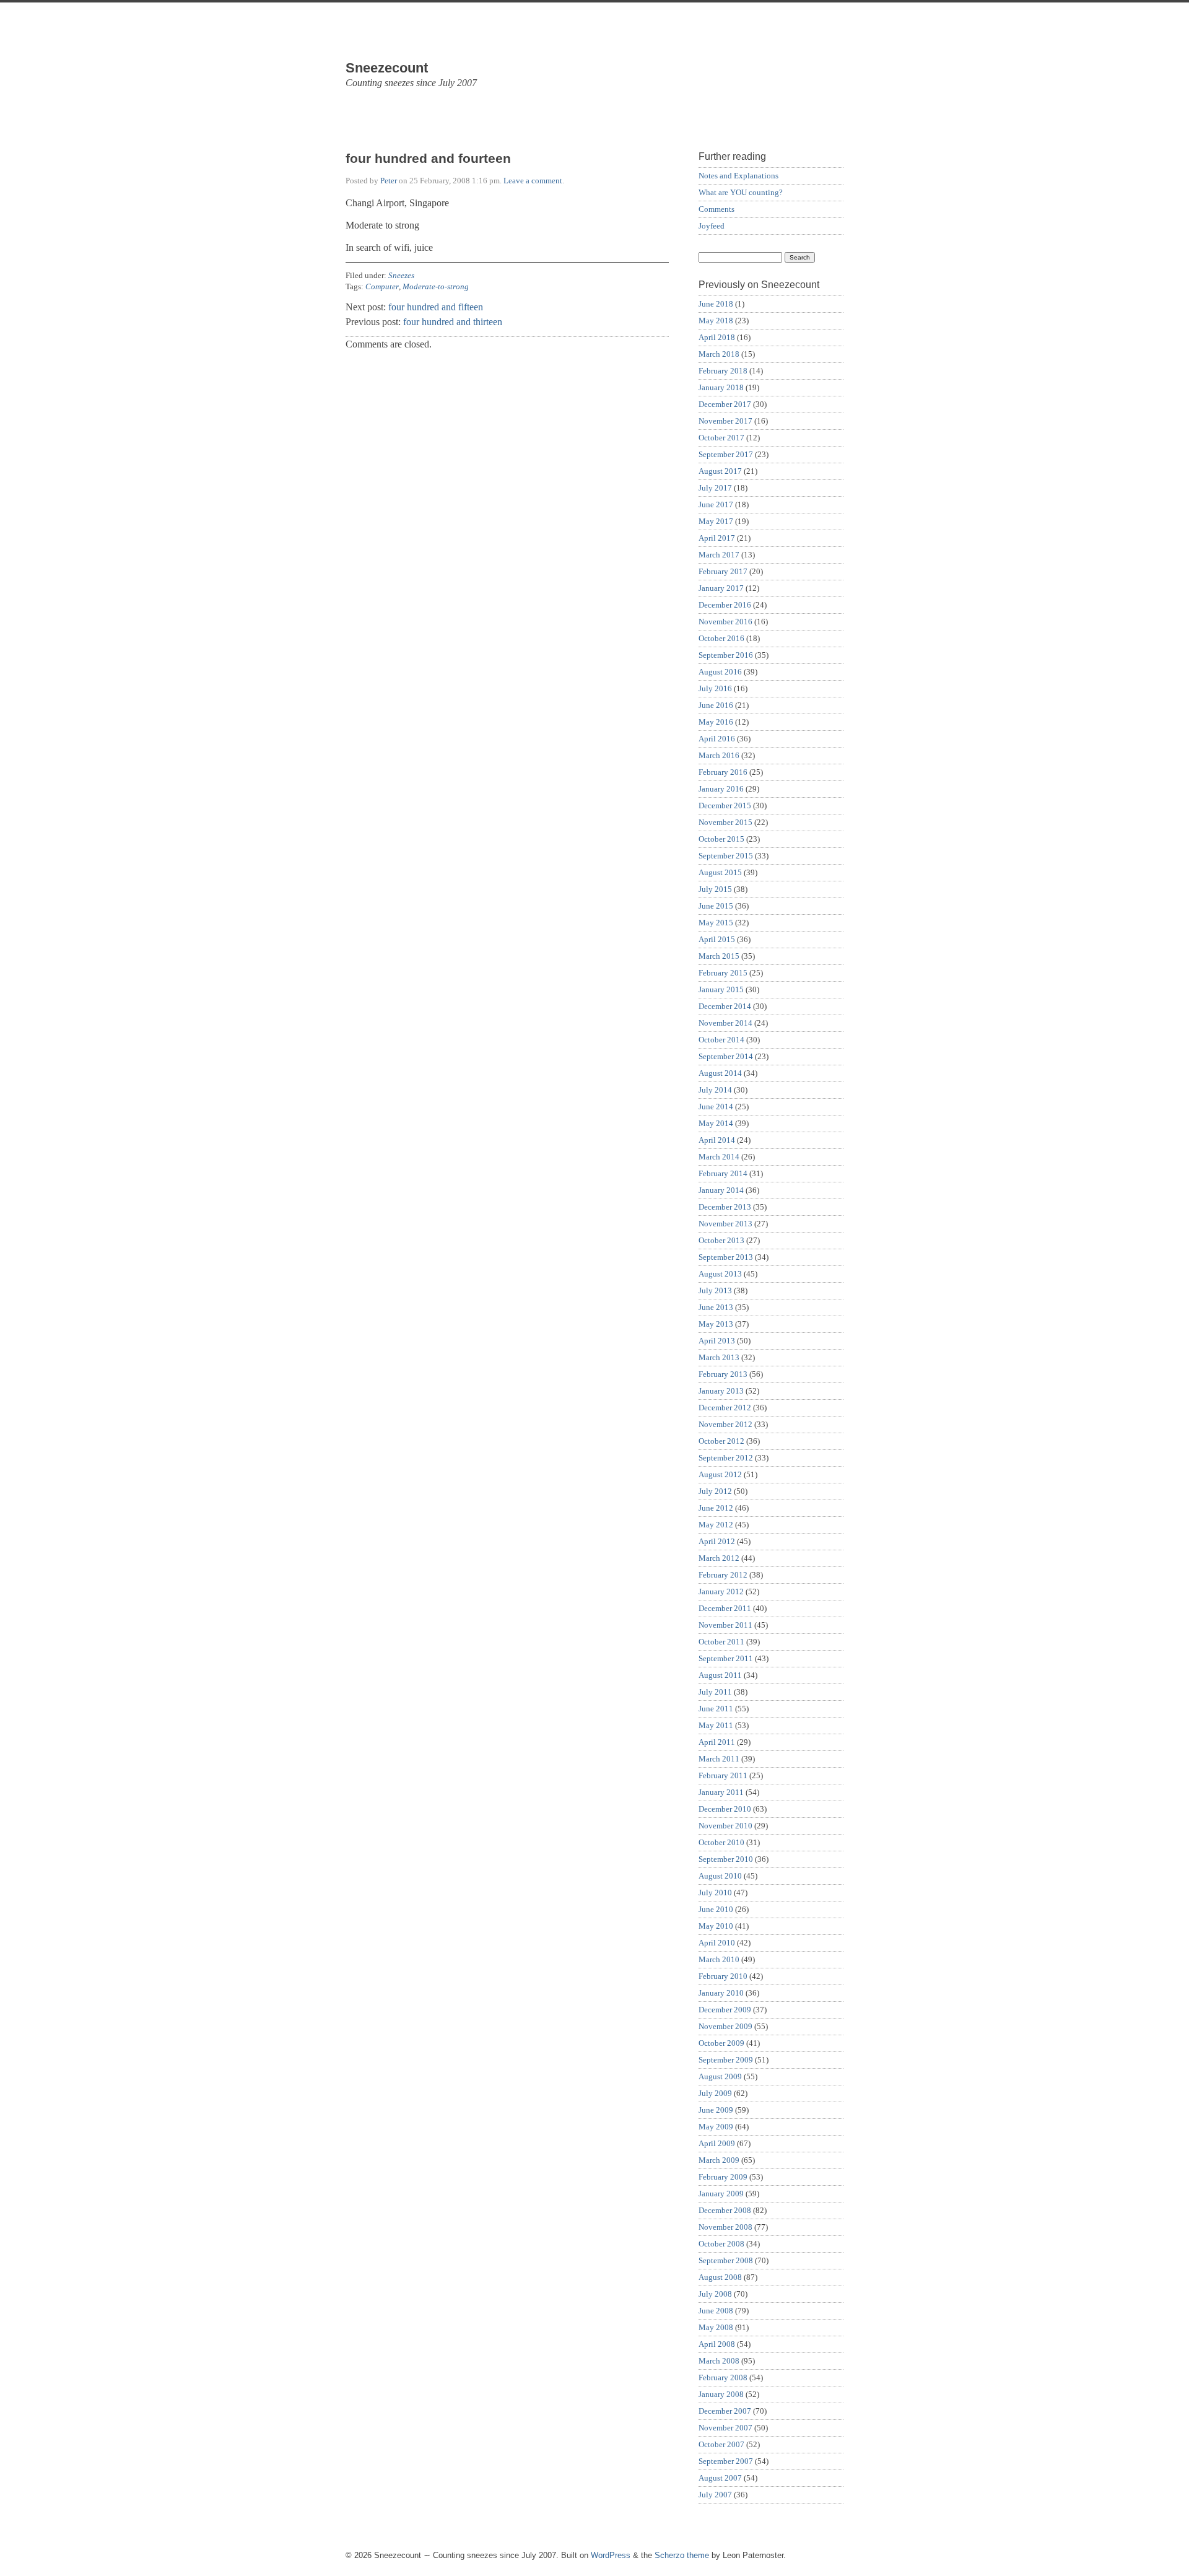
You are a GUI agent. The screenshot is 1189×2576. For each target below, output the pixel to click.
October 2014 (721, 1040)
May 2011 (716, 1725)
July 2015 (715, 889)
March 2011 (719, 1759)
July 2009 (715, 2093)
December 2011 (725, 1608)
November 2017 (725, 421)
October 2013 (721, 1240)
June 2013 (716, 1307)
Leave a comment (533, 181)
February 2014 (723, 1173)
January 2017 (721, 588)
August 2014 (720, 1073)
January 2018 (721, 387)
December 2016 (725, 605)
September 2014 (726, 1056)
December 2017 (725, 404)
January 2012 (721, 1591)
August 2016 (720, 672)
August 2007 (720, 2478)
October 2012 (721, 1441)
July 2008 (715, 2294)
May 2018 (716, 321)
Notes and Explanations (738, 176)
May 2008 (716, 2327)
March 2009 (719, 2160)
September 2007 (726, 2461)
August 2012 (720, 1474)
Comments (716, 209)
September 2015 (726, 856)
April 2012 (717, 1541)
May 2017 (716, 521)
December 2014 (725, 1006)
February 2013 (723, 1374)
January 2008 (721, 2394)
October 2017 (721, 438)
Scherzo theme (682, 2555)
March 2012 (719, 1558)
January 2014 (721, 1190)
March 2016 (719, 755)
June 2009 (716, 2110)
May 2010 (716, 1926)
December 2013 (725, 1207)
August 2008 (720, 2277)
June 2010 (716, 1909)
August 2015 (720, 872)
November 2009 (725, 2026)
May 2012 (716, 1525)
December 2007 (725, 2411)
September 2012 (726, 1458)
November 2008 (725, 2227)
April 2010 (717, 1943)
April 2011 (717, 1742)
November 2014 (725, 1023)
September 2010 (726, 1859)
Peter (389, 181)
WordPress (611, 2555)
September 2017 (726, 454)
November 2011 (725, 1625)
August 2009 (720, 2076)
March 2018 (719, 354)
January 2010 (721, 1993)
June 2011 (716, 1709)
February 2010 (723, 1976)
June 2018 (716, 304)
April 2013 (717, 1341)
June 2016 (716, 705)
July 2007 (715, 2495)
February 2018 (723, 371)
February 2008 (723, 2377)
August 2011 (720, 1675)
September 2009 (726, 2060)
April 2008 (717, 2344)
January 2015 (721, 989)
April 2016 (717, 739)
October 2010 (721, 1842)
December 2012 (725, 1408)
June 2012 (716, 1508)
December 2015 (725, 806)
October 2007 (721, 2444)
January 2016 (721, 789)
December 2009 (725, 2010)
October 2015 (721, 839)
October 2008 (721, 2244)
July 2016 (715, 688)
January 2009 (721, 2194)
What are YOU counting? (741, 192)
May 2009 (716, 2127)
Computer (382, 286)
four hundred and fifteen (436, 307)
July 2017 (715, 488)
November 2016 (725, 622)
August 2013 (720, 1274)
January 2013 (721, 1391)
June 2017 (716, 504)
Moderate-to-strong (436, 286)
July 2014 (715, 1090)
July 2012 (715, 1491)
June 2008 (716, 2311)
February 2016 (723, 772)
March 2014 (719, 1157)
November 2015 (725, 822)
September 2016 (726, 655)
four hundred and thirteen (453, 322)
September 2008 (726, 2260)
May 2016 (716, 722)
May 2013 (716, 1324)
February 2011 (723, 1775)
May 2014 (716, 1123)
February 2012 (723, 1575)
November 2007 (725, 2428)
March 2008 (719, 2361)
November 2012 (725, 1424)
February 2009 (723, 2177)
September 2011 (726, 1658)
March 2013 (719, 1357)
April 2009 (717, 2143)
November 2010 (725, 1826)
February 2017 (723, 571)
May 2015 (716, 923)
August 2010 (720, 1876)
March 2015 (719, 956)
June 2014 (716, 1107)
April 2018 (717, 337)
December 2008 (725, 2210)
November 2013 (725, 1224)
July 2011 (715, 1692)
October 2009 (721, 2043)
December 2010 (725, 1809)
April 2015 (717, 939)
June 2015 (716, 906)
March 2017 (719, 555)
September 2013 (726, 1257)
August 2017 (720, 471)
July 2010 (715, 1893)
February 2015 (723, 973)
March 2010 (719, 1959)
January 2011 (721, 1792)
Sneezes (401, 275)
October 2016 (721, 638)
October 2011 (721, 1642)
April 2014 (717, 1140)
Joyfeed (712, 226)
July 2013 (715, 1290)
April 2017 (717, 538)
